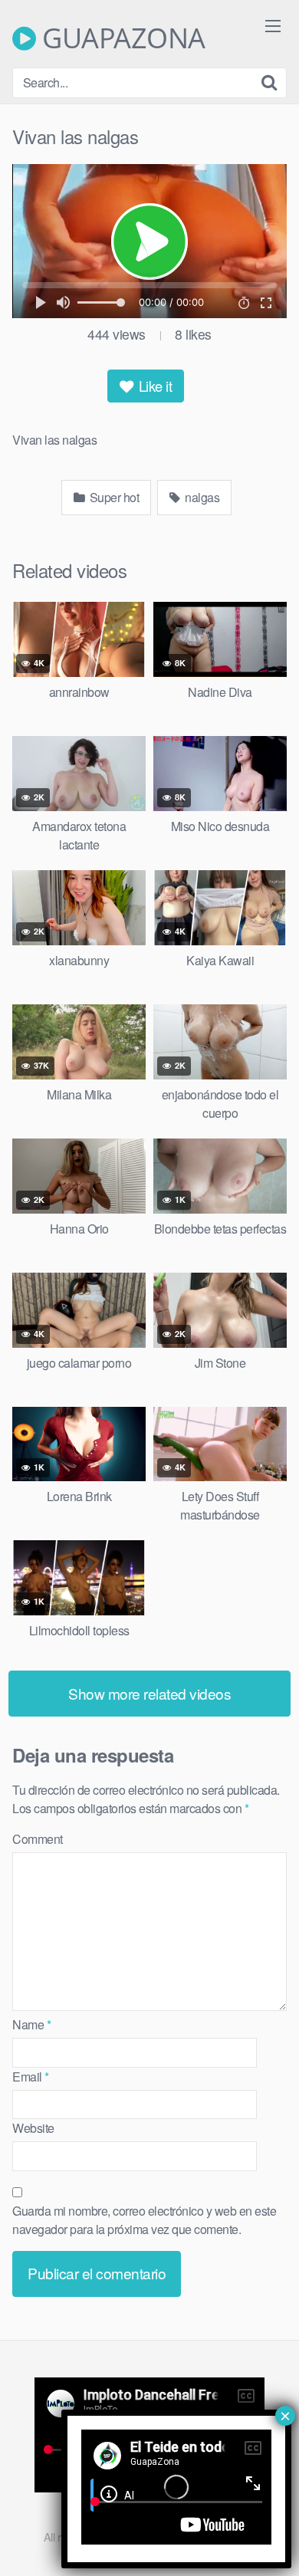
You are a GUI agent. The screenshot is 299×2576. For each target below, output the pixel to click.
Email (31, 2077)
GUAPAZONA (121, 38)
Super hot (113, 497)
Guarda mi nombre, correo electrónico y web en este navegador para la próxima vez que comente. (144, 2220)
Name (31, 2024)
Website (33, 2128)
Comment (38, 1839)
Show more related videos (149, 1693)
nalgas (201, 497)
